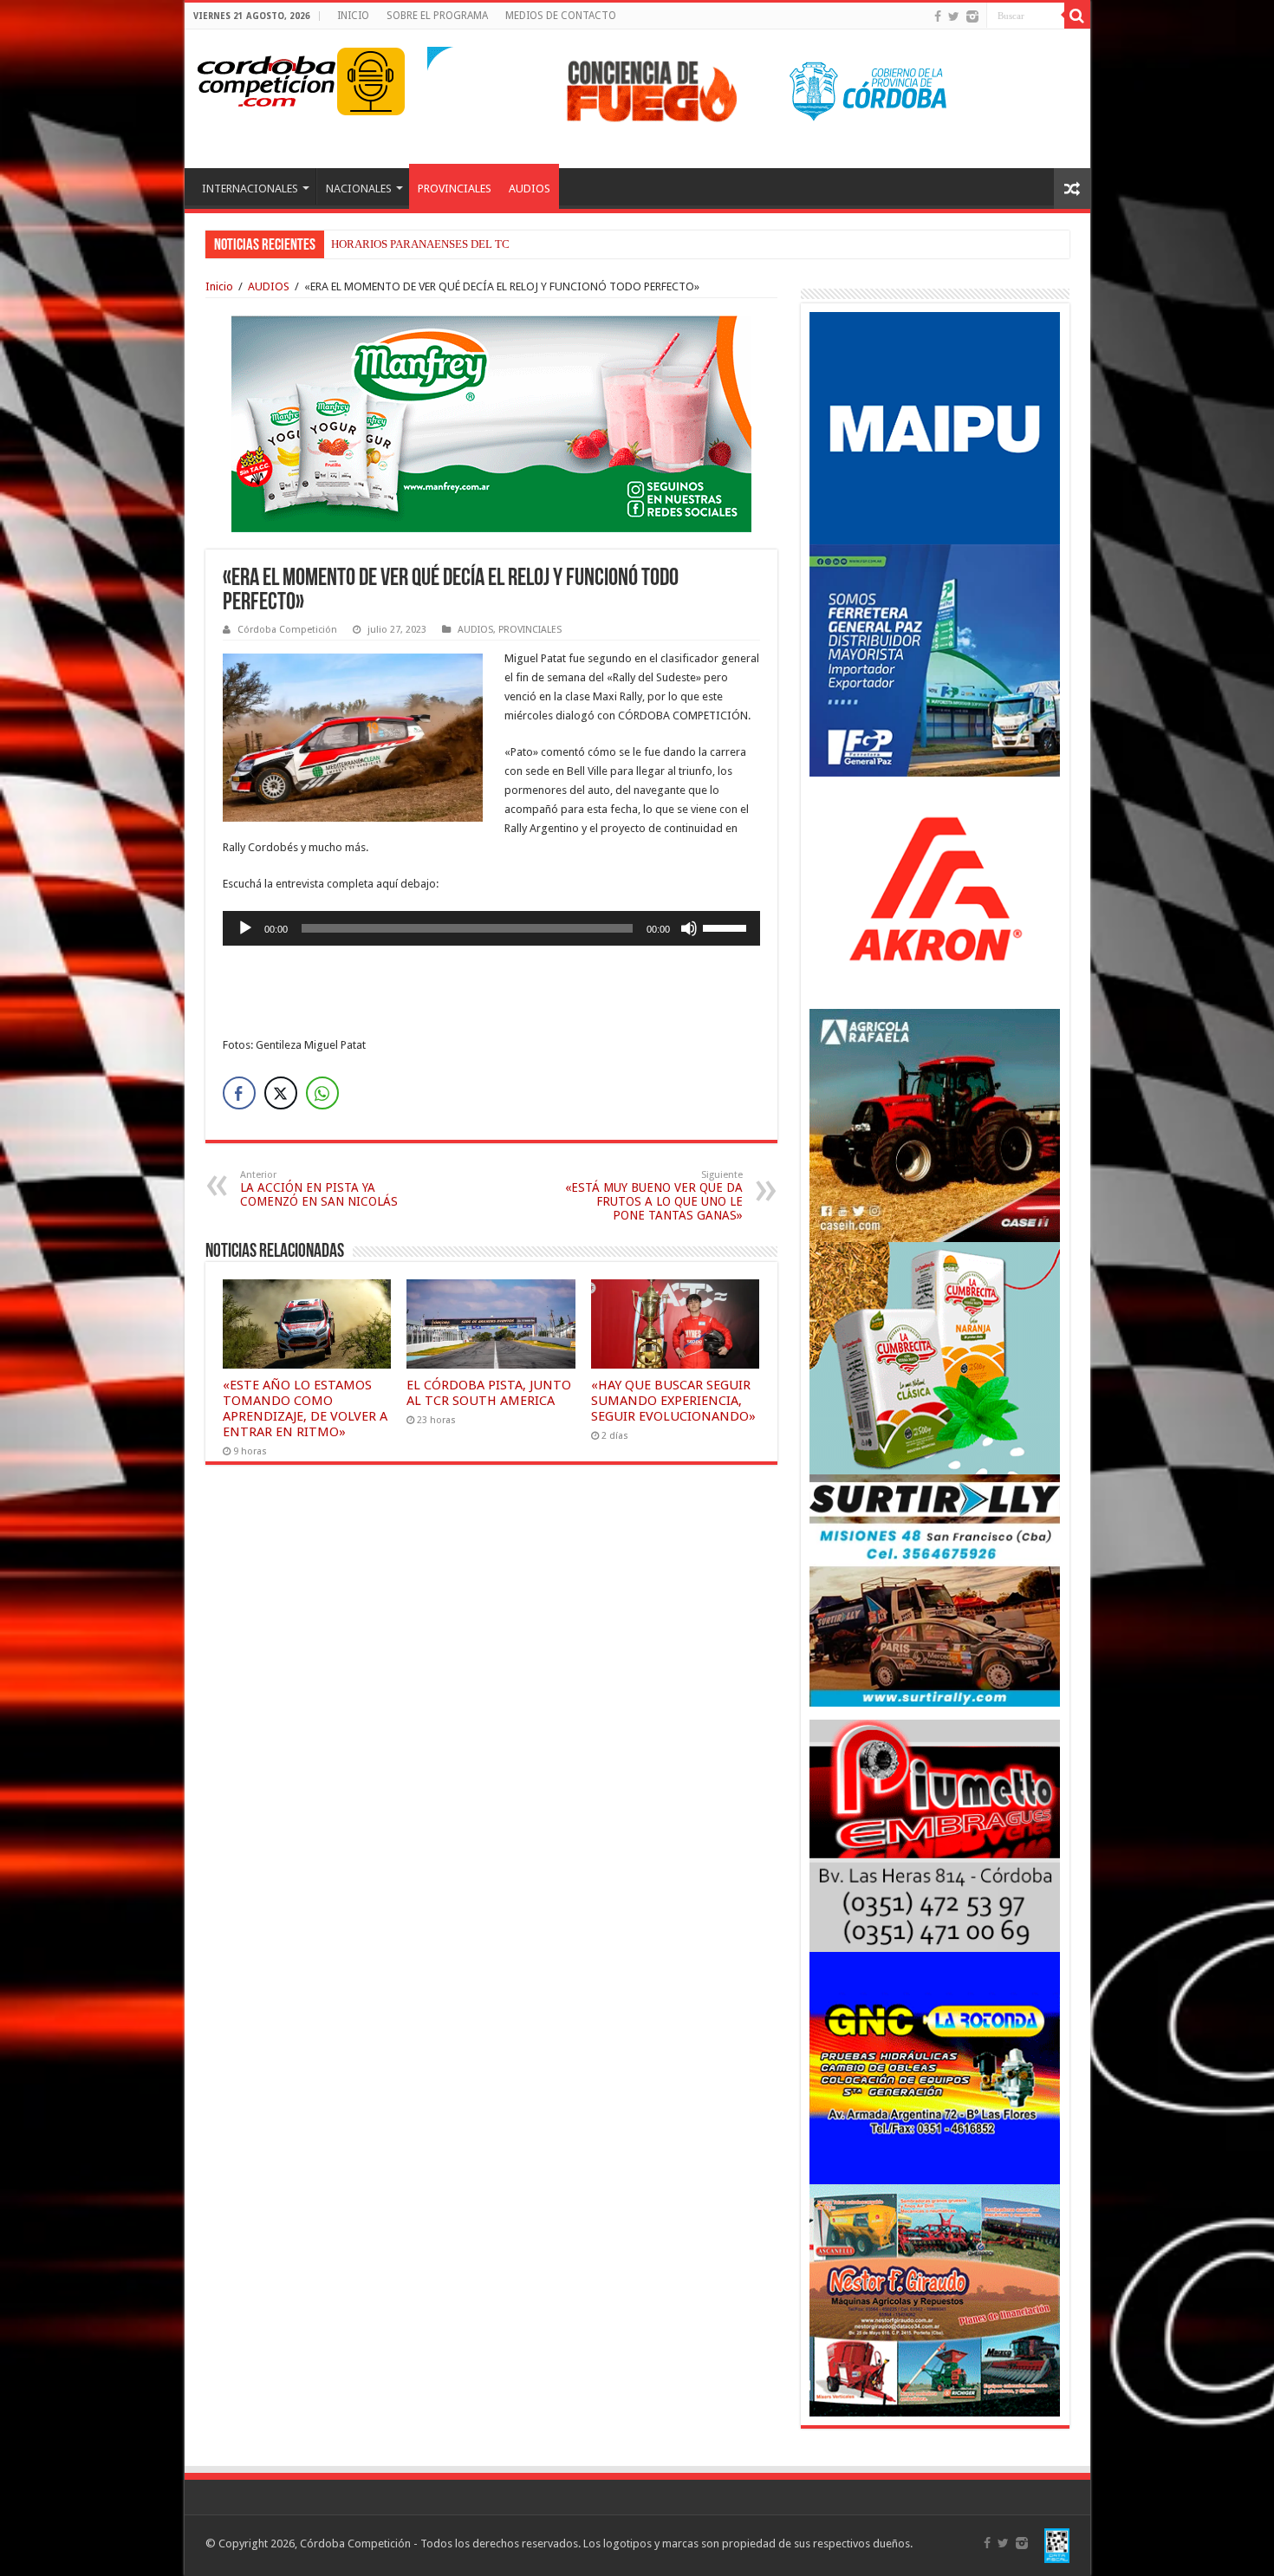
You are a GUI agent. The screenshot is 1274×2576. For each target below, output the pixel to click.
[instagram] (972, 16)
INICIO (353, 16)
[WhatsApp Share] (322, 1093)
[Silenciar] (689, 928)
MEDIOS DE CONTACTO (561, 16)
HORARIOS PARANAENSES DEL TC (420, 244)
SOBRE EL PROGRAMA (437, 16)
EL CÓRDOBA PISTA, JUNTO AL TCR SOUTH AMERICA (489, 1393)
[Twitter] (954, 16)
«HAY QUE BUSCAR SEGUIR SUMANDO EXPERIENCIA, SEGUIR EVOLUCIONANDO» (673, 1401)
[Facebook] (938, 16)
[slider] (727, 927)
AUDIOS (530, 189)
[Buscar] (1077, 16)
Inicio (219, 286)
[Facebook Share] (239, 1093)
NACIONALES (359, 189)
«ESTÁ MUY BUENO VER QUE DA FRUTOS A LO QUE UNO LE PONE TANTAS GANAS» (654, 1196)
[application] (491, 928)
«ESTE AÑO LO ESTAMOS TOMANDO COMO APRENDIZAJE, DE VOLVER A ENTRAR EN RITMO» (305, 1408)
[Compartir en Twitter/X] (281, 1093)
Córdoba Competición (287, 630)
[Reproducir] (245, 928)
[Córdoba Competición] (267, 78)
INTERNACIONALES (250, 189)
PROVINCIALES (455, 189)
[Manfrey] (491, 423)
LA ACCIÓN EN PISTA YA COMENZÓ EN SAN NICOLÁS (319, 1189)
